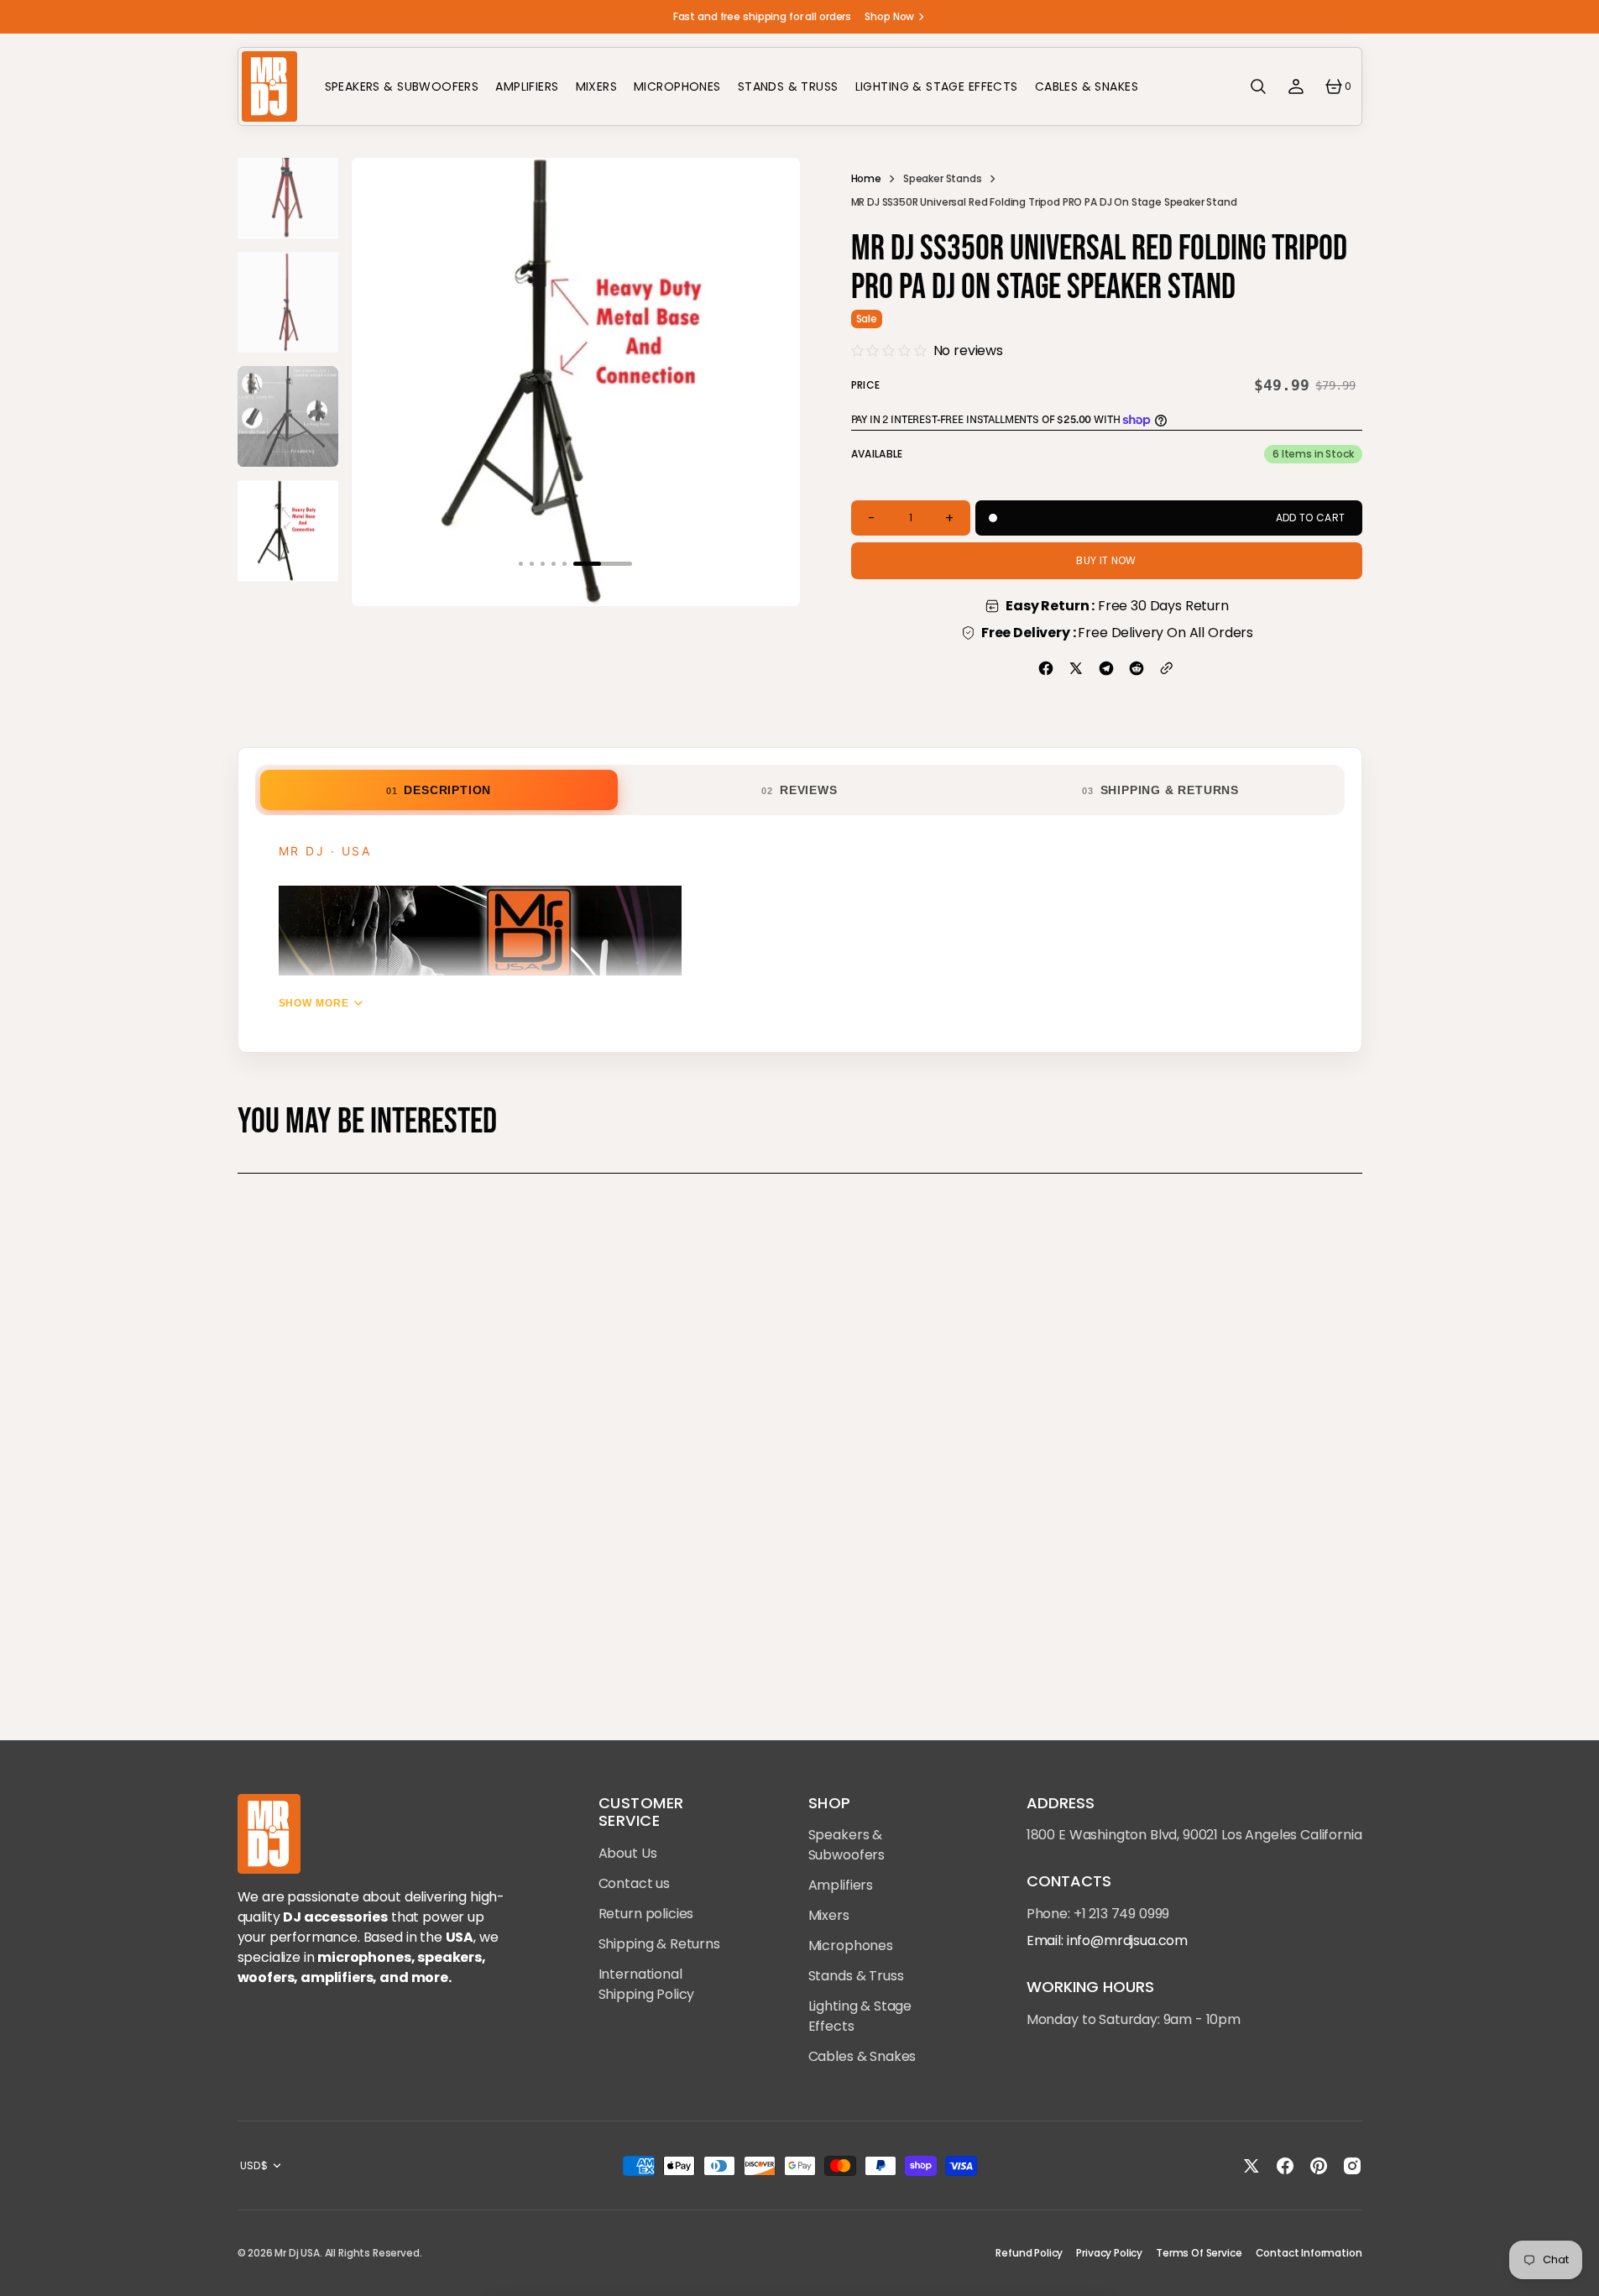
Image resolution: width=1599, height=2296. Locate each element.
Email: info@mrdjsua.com (1107, 1940)
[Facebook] (1046, 668)
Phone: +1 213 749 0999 (1098, 1914)
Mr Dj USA (297, 2253)
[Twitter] (1076, 668)
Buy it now (1106, 560)
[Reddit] (1137, 668)
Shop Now (889, 16)
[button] (1258, 86)
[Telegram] (1106, 668)
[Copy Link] (1167, 668)
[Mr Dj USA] (269, 86)
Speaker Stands (943, 178)
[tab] (439, 790)
